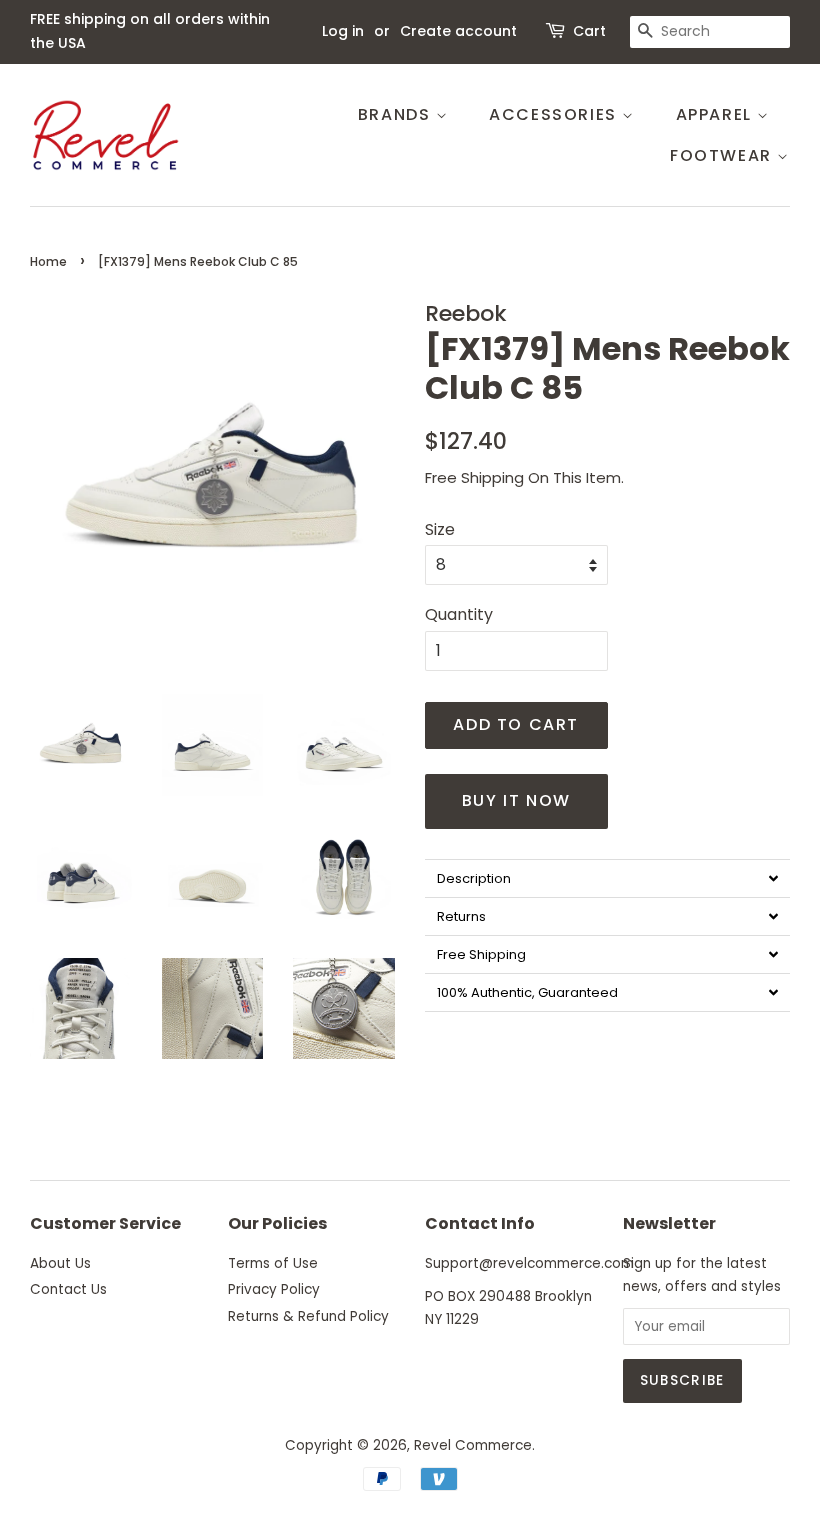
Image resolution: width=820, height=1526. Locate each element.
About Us (60, 1263)
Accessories (555, 114)
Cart (589, 31)
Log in (343, 31)
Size (440, 529)
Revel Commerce (473, 1445)
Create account (458, 31)
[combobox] (710, 32)
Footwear (723, 155)
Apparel (717, 114)
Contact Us (68, 1289)
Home (48, 261)
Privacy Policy (274, 1289)
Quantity (459, 614)
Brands (397, 114)
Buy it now (516, 800)
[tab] (607, 878)
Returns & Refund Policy (308, 1316)
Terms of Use (273, 1263)
